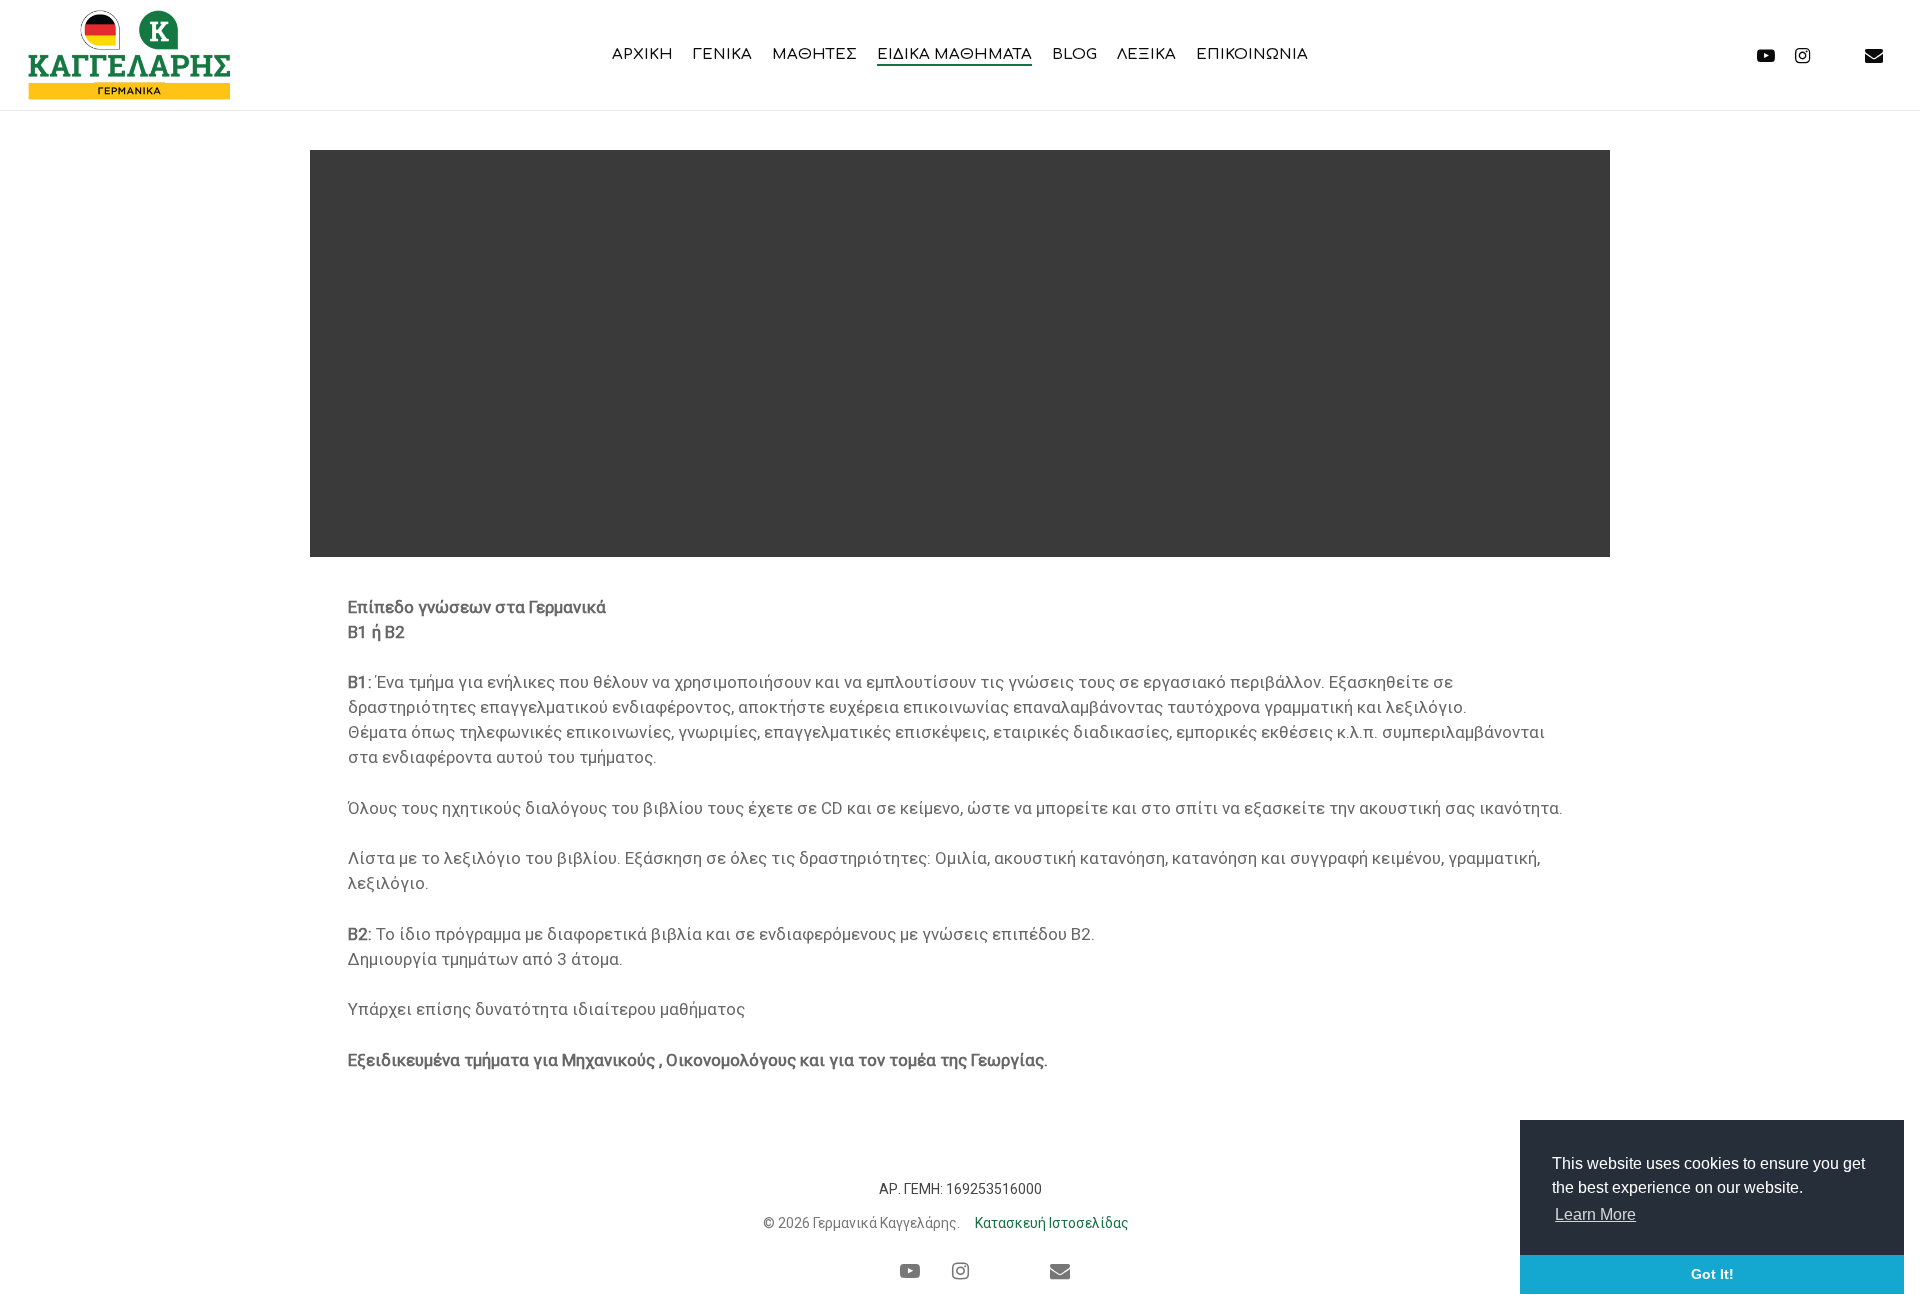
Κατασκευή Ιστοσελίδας (1052, 1223)
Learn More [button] (1595, 1214)
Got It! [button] (1712, 1274)
